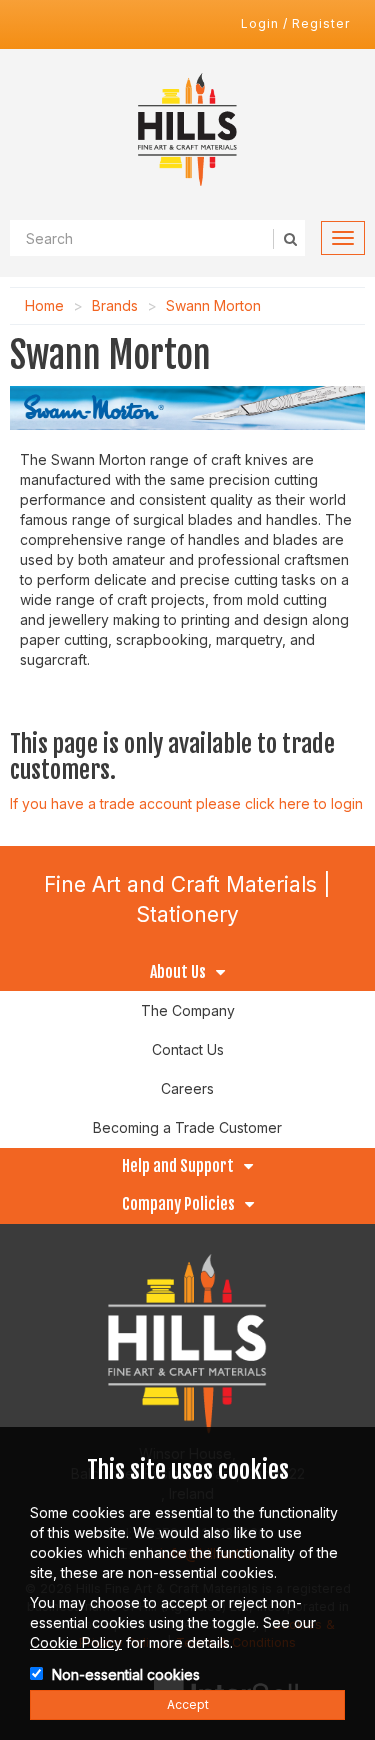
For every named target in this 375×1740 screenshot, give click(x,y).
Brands (115, 305)
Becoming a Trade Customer (187, 1127)
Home (44, 305)
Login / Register (295, 23)
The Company (188, 1010)
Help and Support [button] (178, 1167)
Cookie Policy (76, 1642)
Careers (187, 1088)
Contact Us (188, 1049)
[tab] (187, 973)
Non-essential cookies (126, 1674)
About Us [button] (178, 973)
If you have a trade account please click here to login (186, 803)
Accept (188, 1704)
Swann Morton (213, 305)
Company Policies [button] (178, 1205)
